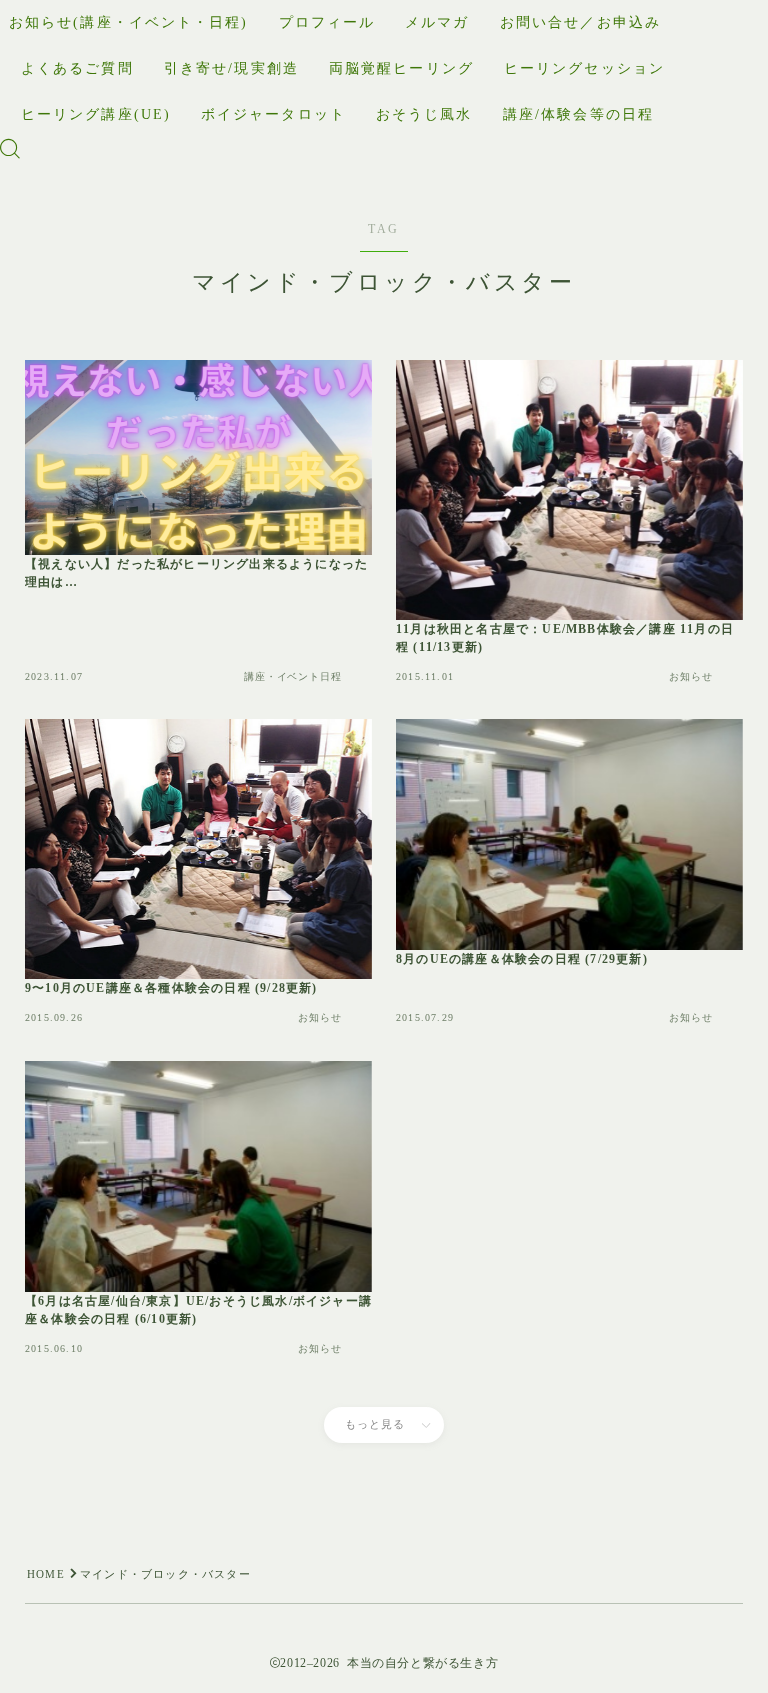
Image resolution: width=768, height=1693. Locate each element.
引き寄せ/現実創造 (231, 68)
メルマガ (437, 22)
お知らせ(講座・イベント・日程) (129, 22)
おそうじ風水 (424, 114)
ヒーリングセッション (584, 68)
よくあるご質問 (77, 68)
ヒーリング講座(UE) (96, 114)
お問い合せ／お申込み (580, 22)
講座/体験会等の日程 (578, 114)
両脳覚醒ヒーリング (401, 68)
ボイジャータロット (273, 114)
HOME (46, 1574)
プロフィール (327, 22)
